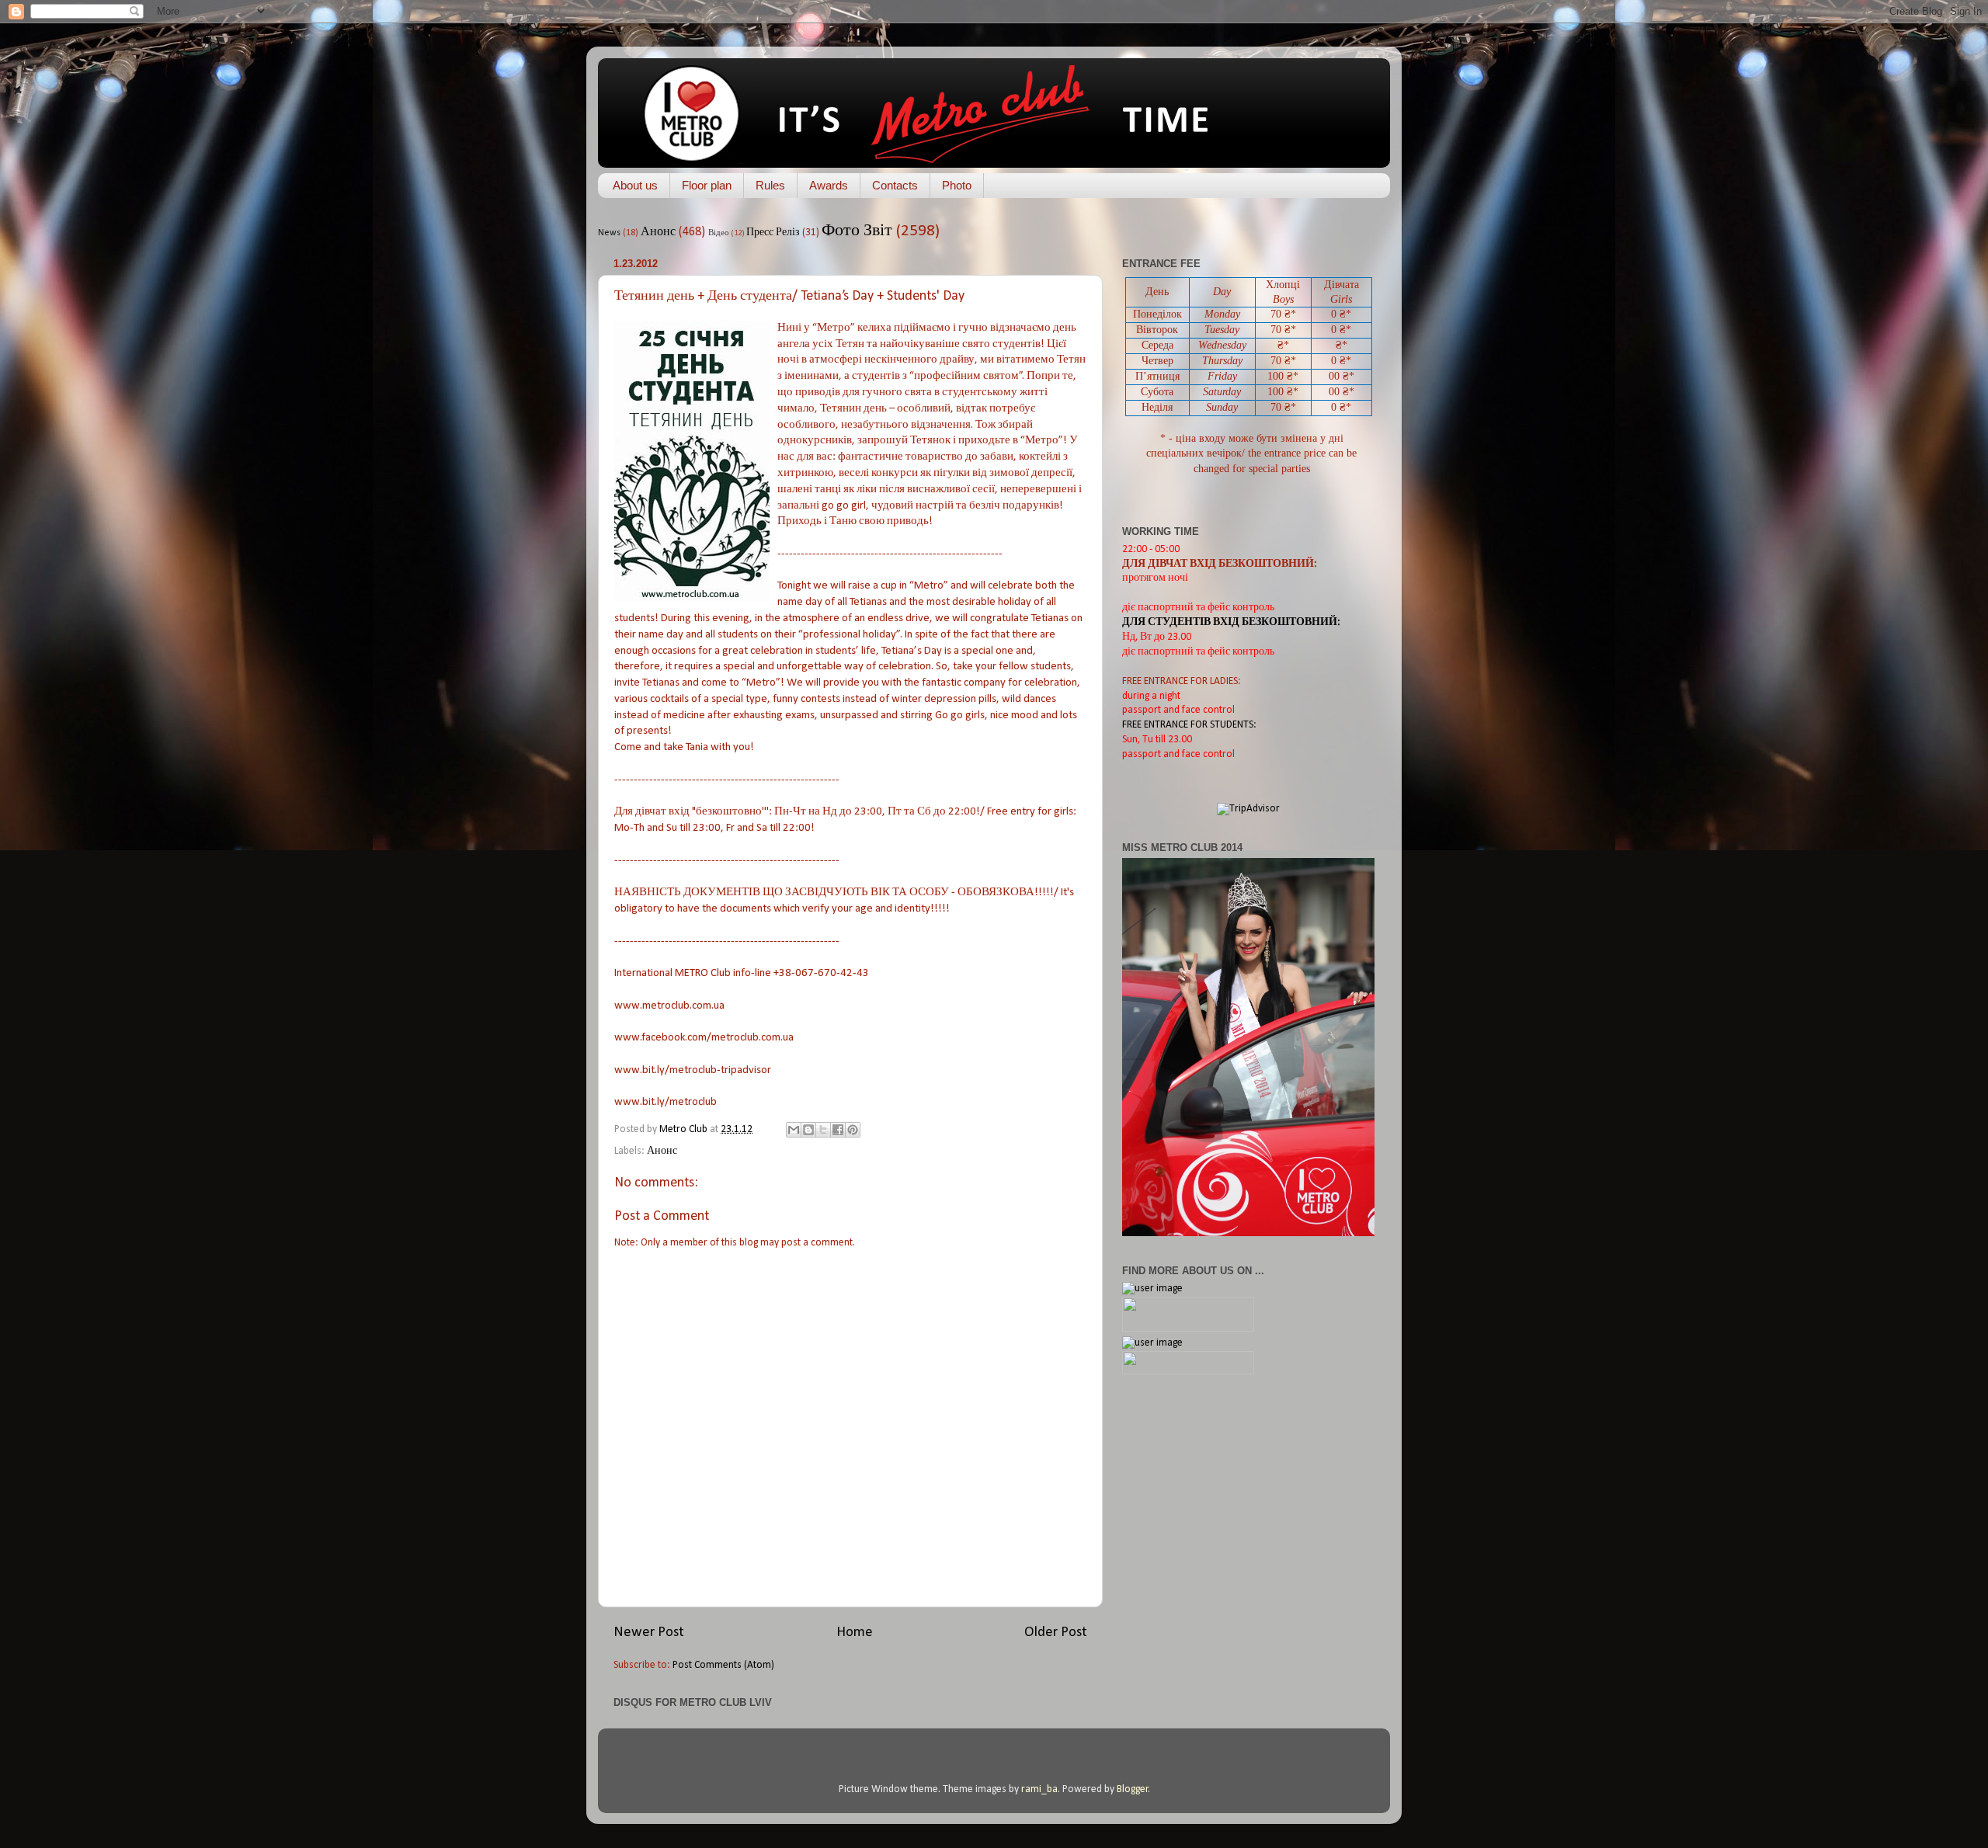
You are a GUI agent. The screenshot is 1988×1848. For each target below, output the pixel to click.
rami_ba (1039, 1789)
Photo (957, 185)
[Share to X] (823, 1130)
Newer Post (649, 1633)
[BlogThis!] (808, 1130)
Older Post (1056, 1633)
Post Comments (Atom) (723, 1665)
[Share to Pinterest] (853, 1130)
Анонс (658, 232)
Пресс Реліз (773, 233)
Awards (829, 185)
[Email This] (794, 1130)
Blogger (1133, 1789)
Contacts (895, 185)
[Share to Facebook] (838, 1130)
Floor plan (707, 185)
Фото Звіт (857, 231)
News (609, 233)
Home (855, 1633)
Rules (770, 185)
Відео (719, 233)
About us (635, 185)
